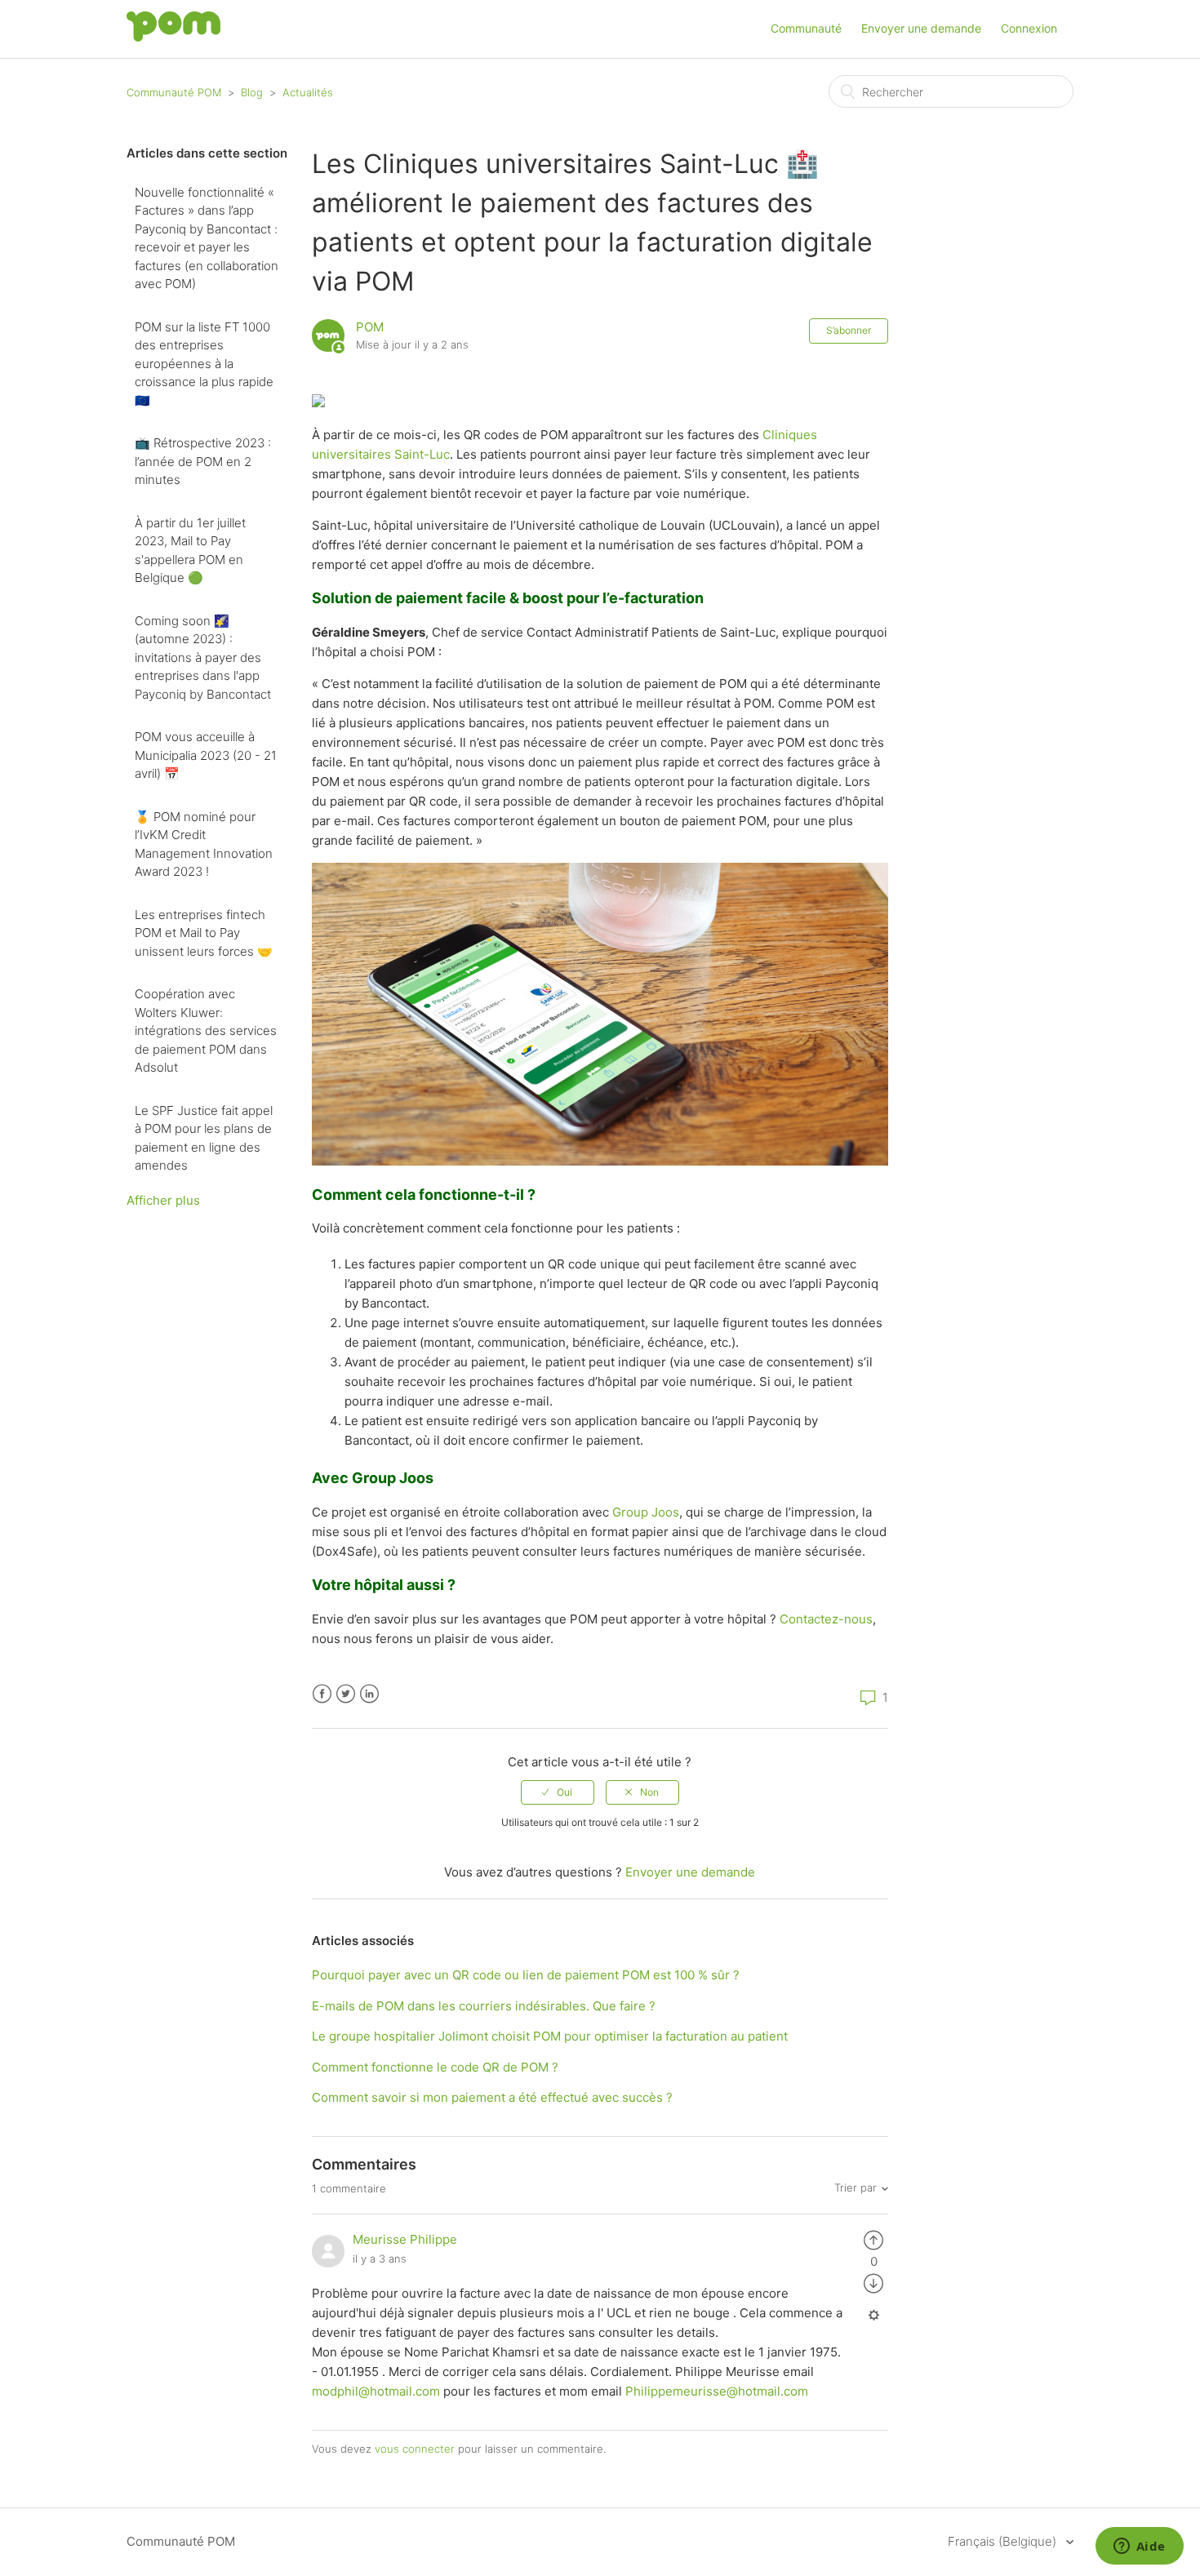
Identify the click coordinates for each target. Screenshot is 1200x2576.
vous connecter (415, 2449)
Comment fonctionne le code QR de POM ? (435, 2067)
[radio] (558, 1792)
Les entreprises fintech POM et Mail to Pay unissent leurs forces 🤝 (204, 933)
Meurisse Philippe (405, 2239)
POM (370, 327)
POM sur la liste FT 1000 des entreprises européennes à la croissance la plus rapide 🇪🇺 (204, 364)
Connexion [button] (1029, 28)
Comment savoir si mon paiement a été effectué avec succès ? (492, 2097)
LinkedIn (369, 1694)
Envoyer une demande (921, 28)
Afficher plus (163, 1200)
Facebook (322, 1694)
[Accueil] (173, 37)
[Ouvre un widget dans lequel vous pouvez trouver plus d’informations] (1139, 2547)
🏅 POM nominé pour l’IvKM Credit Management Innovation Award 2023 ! (204, 844)
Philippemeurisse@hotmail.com (717, 2391)
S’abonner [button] (849, 330)
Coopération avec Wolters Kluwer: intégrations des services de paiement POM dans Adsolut (206, 1030)
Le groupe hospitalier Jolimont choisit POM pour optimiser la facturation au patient (550, 2036)
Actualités (308, 92)
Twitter (346, 1694)
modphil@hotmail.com (376, 2391)
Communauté (806, 28)
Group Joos (646, 1512)
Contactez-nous (826, 1619)
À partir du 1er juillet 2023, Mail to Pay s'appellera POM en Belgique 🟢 (190, 551)
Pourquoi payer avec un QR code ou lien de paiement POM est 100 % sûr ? (526, 1975)
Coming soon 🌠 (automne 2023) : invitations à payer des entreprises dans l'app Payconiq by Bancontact (203, 657)
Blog (252, 92)
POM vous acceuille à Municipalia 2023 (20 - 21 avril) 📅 (206, 755)
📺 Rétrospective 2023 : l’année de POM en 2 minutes (203, 461)
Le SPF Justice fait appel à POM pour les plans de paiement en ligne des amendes (204, 1138)
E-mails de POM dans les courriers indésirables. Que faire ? (484, 2006)
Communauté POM (174, 92)
